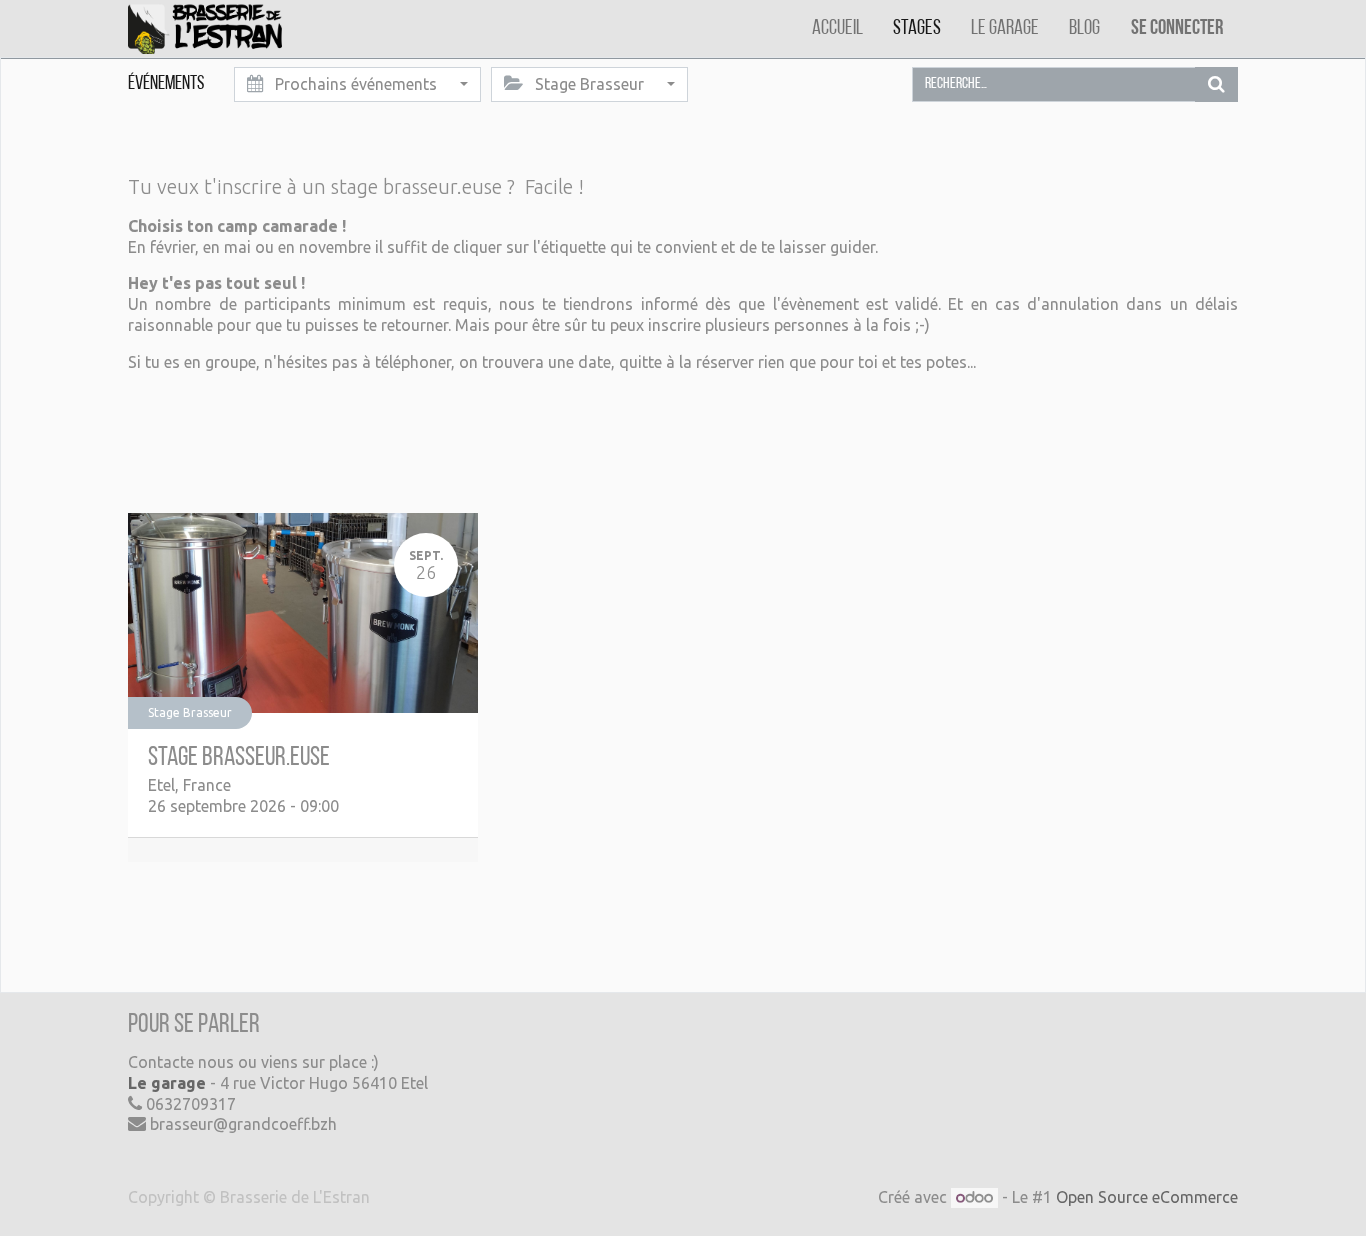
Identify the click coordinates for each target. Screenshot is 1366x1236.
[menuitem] (837, 28)
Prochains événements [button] (356, 84)
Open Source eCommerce (1147, 1197)
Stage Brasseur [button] (589, 84)
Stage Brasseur (190, 712)
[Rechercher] (1216, 84)
